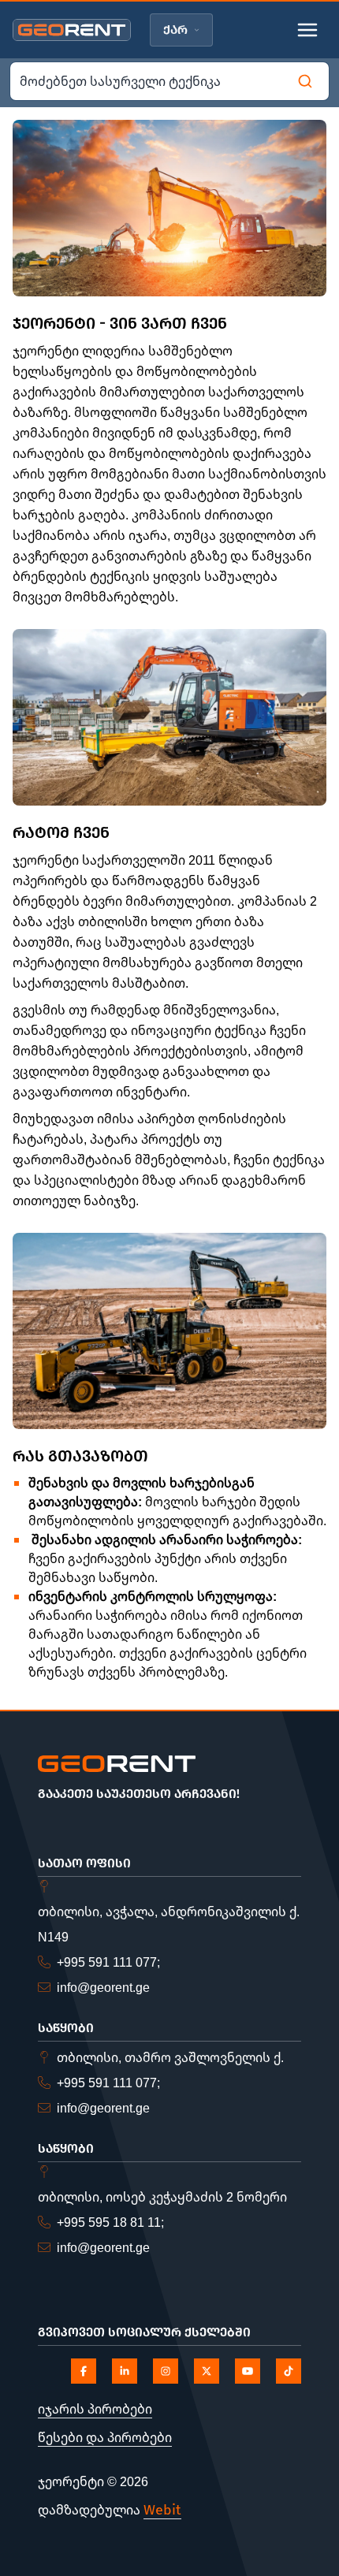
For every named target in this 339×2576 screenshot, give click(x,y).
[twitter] (207, 2371)
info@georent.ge (103, 1987)
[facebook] (84, 2371)
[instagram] (166, 2371)
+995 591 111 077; (108, 1962)
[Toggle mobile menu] (307, 30)
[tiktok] (289, 2371)
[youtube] (248, 2371)
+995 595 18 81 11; (110, 2222)
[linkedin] (125, 2371)
